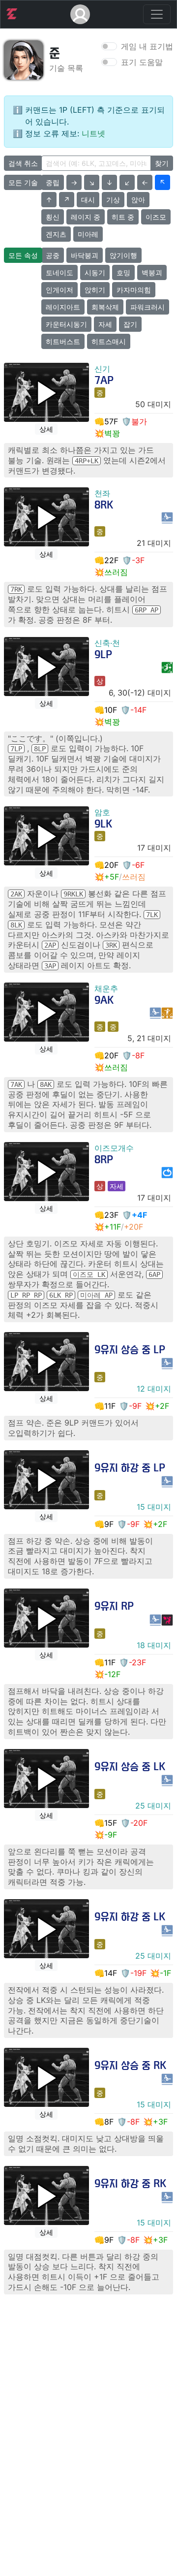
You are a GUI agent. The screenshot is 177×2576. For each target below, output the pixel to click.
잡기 (130, 324)
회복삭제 (105, 307)
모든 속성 (23, 255)
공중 (53, 255)
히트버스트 (63, 341)
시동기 (95, 272)
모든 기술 (23, 182)
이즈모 (156, 217)
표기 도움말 (142, 62)
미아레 (88, 234)
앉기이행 (123, 255)
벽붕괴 (152, 272)
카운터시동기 (66, 324)
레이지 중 (86, 217)
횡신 (53, 217)
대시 (88, 200)
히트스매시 (109, 341)
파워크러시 (147, 307)
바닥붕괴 (85, 255)
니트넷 (93, 133)
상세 (46, 429)
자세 (105, 324)
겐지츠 (56, 234)
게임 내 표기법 (147, 46)
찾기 (162, 163)
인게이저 (59, 290)
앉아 (138, 200)
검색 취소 (23, 163)
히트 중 (123, 217)
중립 (53, 182)
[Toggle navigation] (157, 14)
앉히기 (95, 290)
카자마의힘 (134, 290)
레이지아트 (63, 307)
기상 (113, 200)
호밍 (123, 272)
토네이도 (59, 272)
